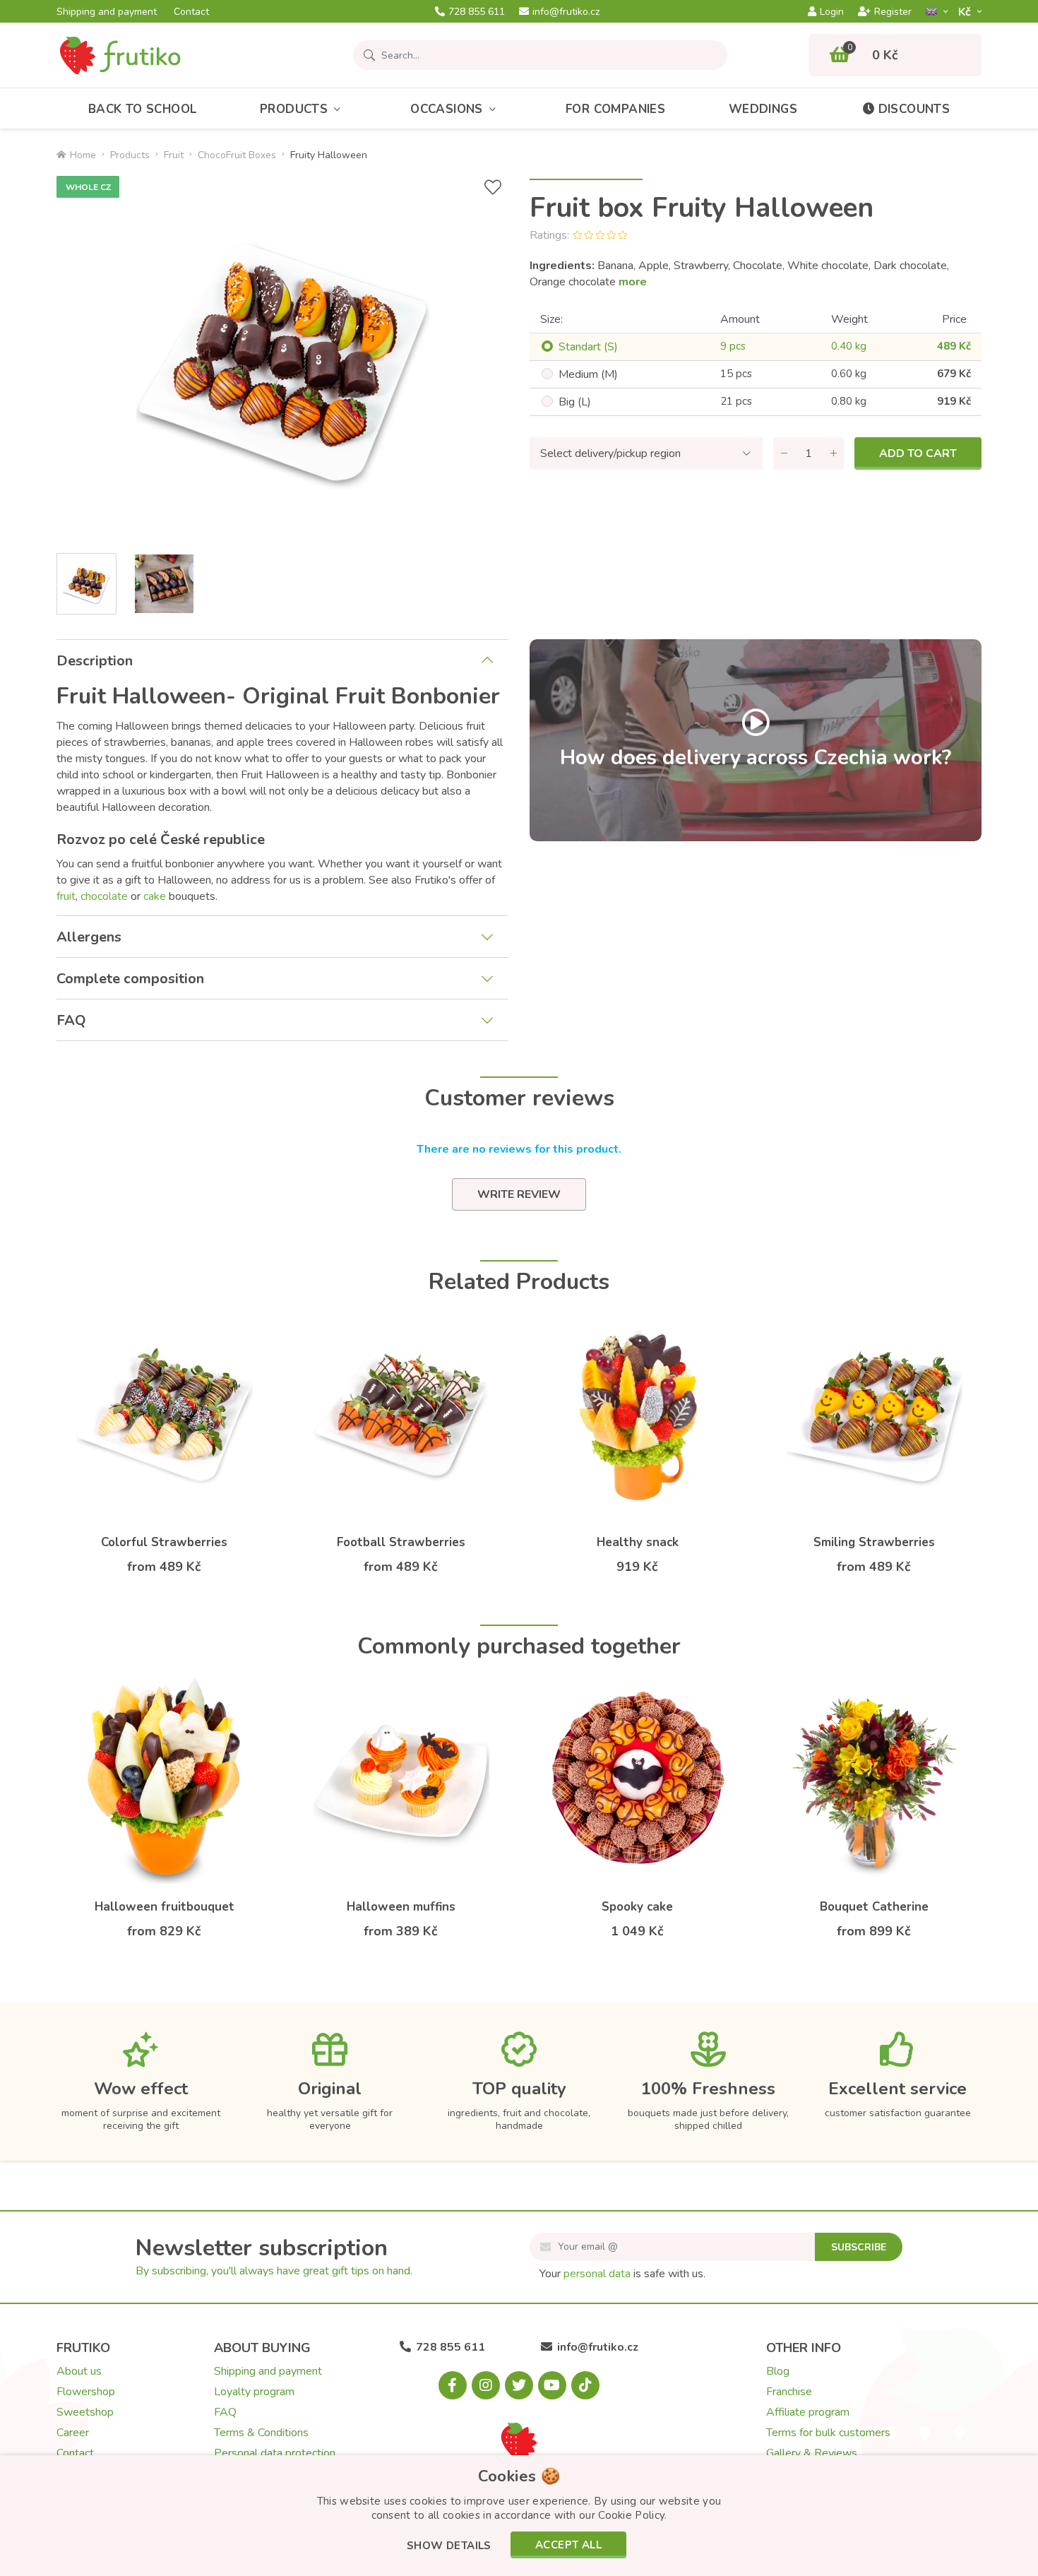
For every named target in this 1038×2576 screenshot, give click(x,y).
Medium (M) (588, 374)
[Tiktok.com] (585, 2385)
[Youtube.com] (552, 2385)
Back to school (143, 109)
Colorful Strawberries (164, 1542)
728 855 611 (477, 12)
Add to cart (918, 453)
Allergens (89, 937)
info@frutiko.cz (566, 12)
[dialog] (519, 2516)
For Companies (615, 109)
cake (155, 896)
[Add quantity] (833, 453)
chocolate (104, 896)
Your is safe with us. (622, 2274)
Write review (519, 1194)
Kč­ (966, 12)
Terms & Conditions (261, 2433)
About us (79, 2371)
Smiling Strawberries (874, 1542)
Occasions (447, 109)
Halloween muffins (401, 1907)
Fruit (174, 155)
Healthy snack (638, 1542)
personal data (597, 2274)
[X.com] (519, 2385)
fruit (66, 896)
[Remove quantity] (784, 453)
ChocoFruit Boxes (237, 155)
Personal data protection (275, 2453)
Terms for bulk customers (828, 2433)
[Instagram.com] (486, 2385)
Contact (191, 12)
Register (893, 12)
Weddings (763, 109)
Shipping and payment (107, 12)
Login (832, 12)
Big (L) (575, 402)
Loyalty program (254, 2392)
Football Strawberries (401, 1542)
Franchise (789, 2392)
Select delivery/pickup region (610, 453)
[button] (449, 2547)
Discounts (914, 109)
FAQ (71, 1020)
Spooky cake (637, 1907)
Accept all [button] (568, 2545)
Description (95, 661)
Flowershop (86, 2392)
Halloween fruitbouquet (165, 1907)
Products (294, 109)
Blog (778, 2371)
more (633, 282)
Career (73, 2433)
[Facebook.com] (453, 2385)
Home (83, 155)
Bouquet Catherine (874, 1907)
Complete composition (130, 979)
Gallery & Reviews (812, 2453)
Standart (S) (588, 347)
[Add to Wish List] (493, 188)
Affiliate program (808, 2412)
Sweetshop (85, 2412)
